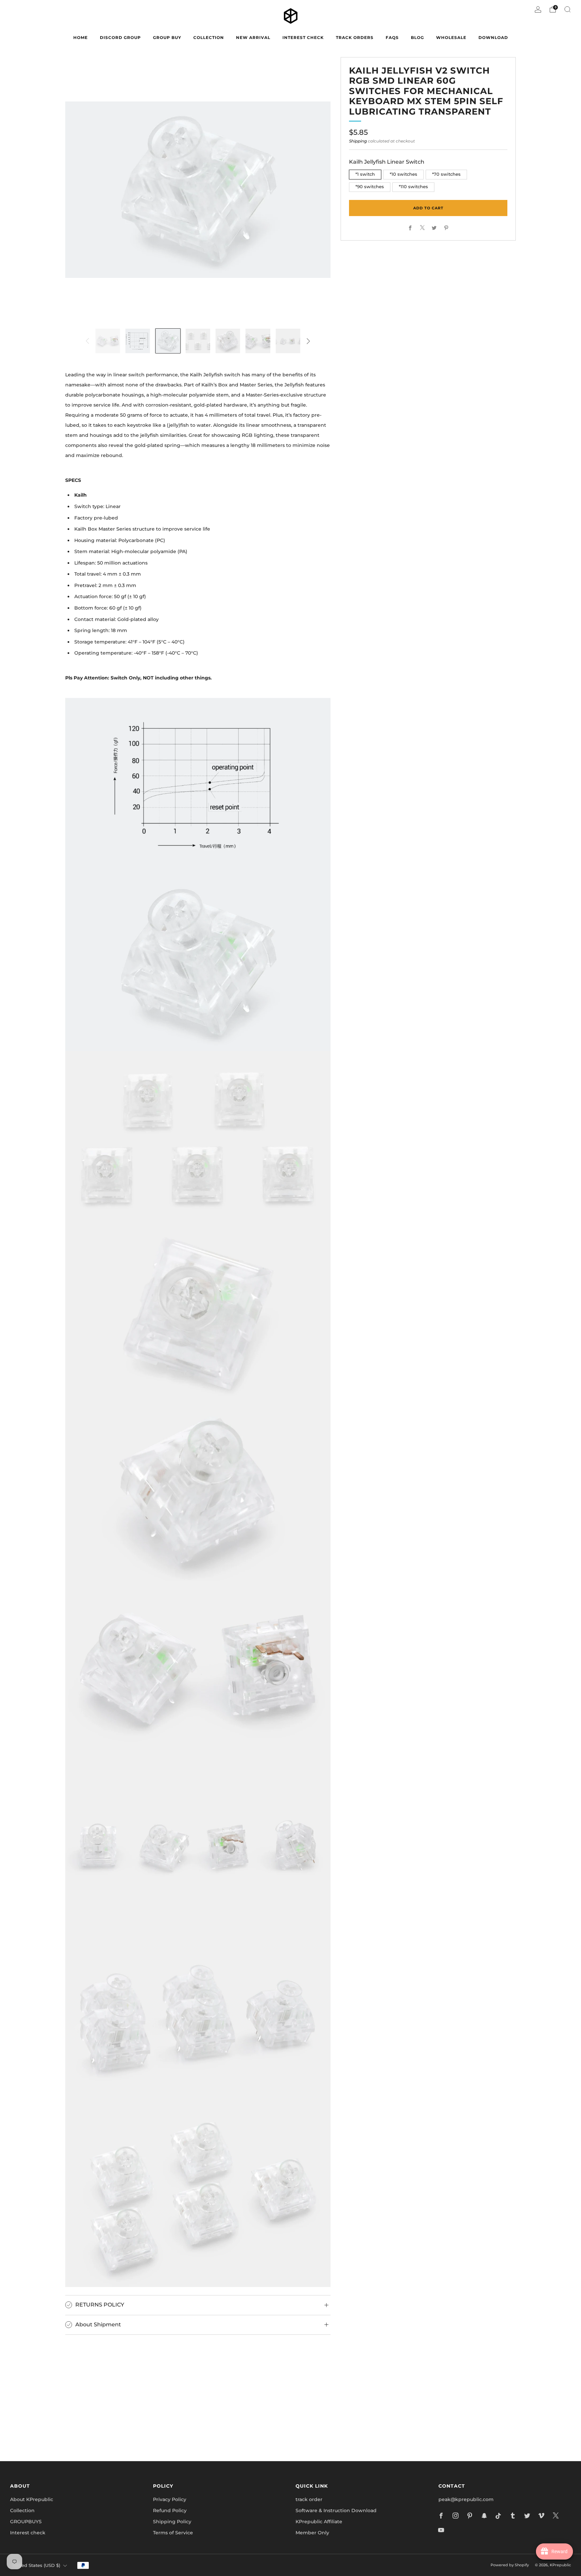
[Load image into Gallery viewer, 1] (108, 341)
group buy (167, 37)
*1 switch (365, 174)
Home (81, 37)
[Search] (568, 9)
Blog (417, 37)
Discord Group (120, 37)
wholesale (451, 37)
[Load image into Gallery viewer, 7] (288, 341)
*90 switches (370, 187)
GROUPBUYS (26, 2522)
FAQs (392, 37)
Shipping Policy (172, 2522)
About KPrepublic (32, 2499)
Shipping (358, 141)
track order (309, 2499)
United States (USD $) (36, 2565)
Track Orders (355, 37)
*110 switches (413, 187)
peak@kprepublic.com (466, 2499)
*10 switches (403, 174)
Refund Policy (170, 2510)
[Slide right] (308, 341)
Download (493, 37)
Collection (22, 2510)
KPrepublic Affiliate (319, 2522)
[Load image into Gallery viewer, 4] (198, 341)
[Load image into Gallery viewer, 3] (168, 341)
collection (209, 37)
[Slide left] (87, 341)
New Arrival (253, 37)
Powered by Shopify (510, 2565)
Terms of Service (173, 2533)
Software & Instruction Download (336, 2510)
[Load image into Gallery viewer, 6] (258, 341)
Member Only (312, 2533)
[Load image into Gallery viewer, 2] (138, 341)
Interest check (303, 37)
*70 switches (446, 174)
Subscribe (371, 2427)
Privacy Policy (170, 2499)
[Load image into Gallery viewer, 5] (228, 341)
